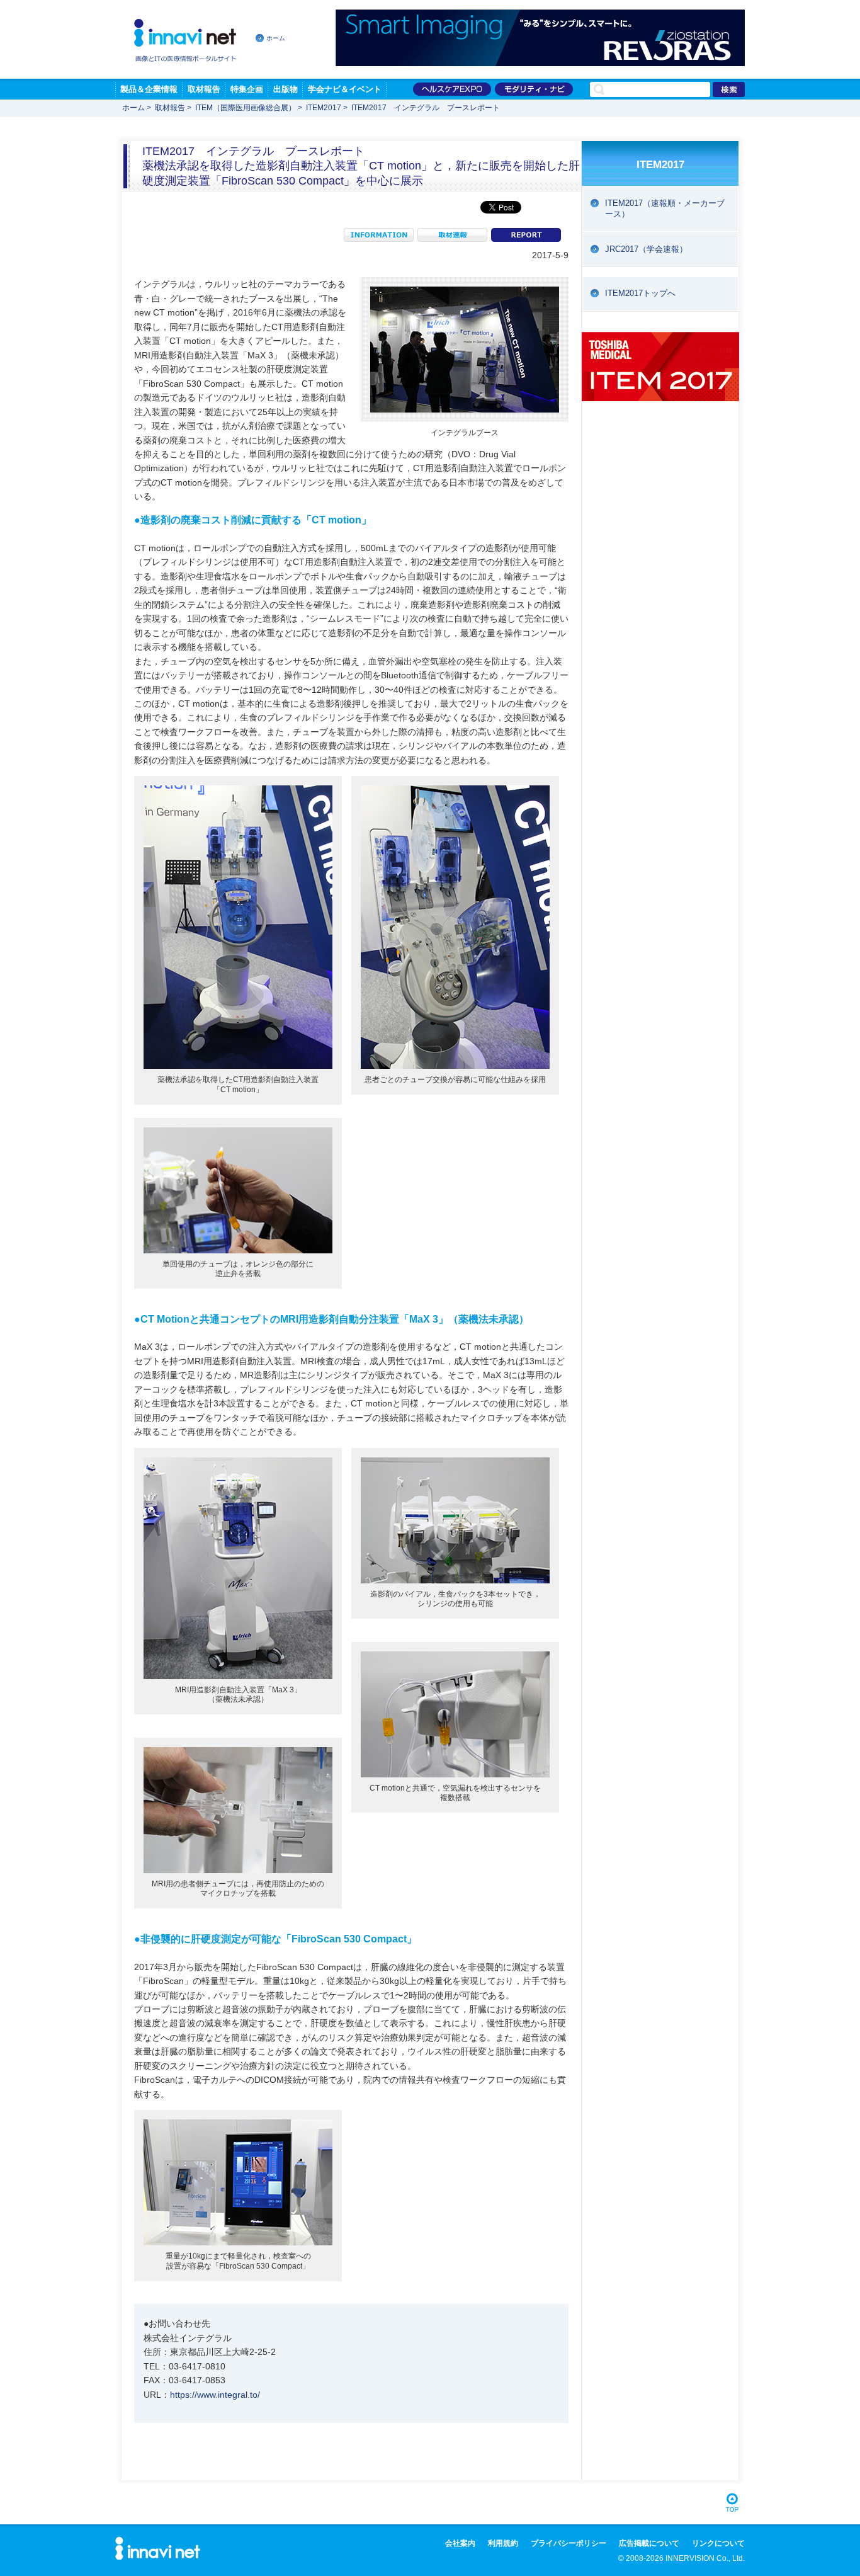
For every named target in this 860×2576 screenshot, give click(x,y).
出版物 (286, 89)
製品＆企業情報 (149, 89)
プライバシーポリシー (569, 2543)
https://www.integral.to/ (215, 2395)
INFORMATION (379, 235)
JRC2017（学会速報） (646, 249)
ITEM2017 (324, 108)
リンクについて (718, 2543)
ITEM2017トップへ (640, 293)
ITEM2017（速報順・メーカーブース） (665, 208)
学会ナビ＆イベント (345, 89)
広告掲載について (649, 2543)
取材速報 (452, 235)
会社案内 (460, 2543)
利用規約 (503, 2543)
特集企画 (247, 89)
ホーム (276, 38)
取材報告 (204, 89)
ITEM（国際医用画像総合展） (246, 108)
